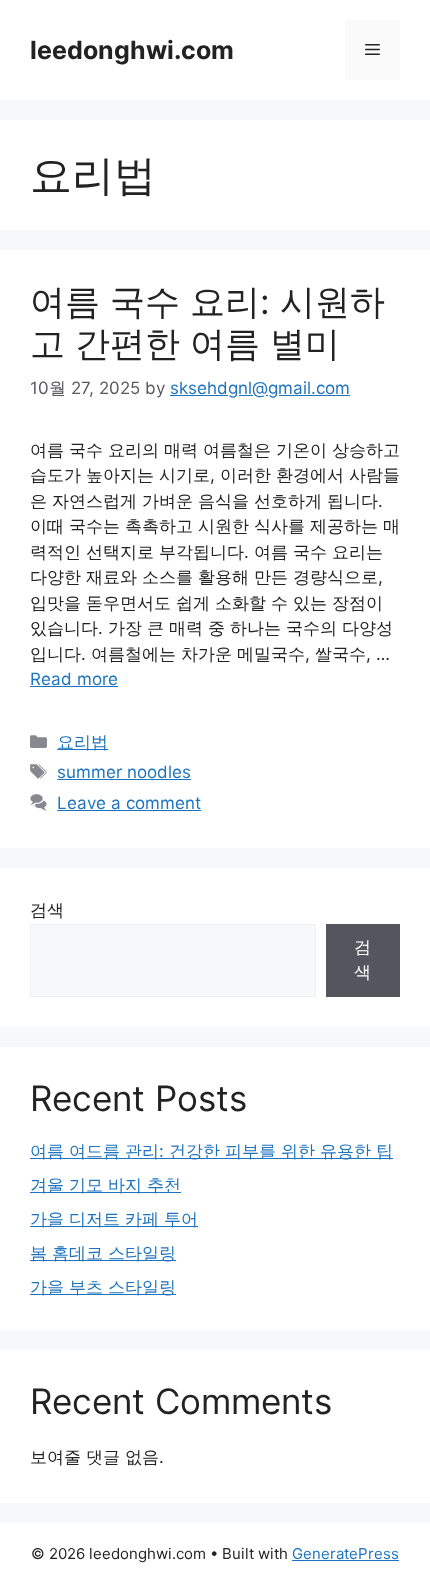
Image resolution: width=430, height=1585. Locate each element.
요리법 (82, 742)
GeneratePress (345, 1553)
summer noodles (124, 772)
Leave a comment (129, 803)
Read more (74, 679)
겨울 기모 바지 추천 (105, 1185)
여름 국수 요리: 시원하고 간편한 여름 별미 (207, 322)
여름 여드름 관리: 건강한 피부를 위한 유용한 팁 (211, 1151)
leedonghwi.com (132, 50)
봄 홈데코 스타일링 (103, 1253)
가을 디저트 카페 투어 (114, 1219)
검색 (47, 910)
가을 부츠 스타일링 (103, 1287)
